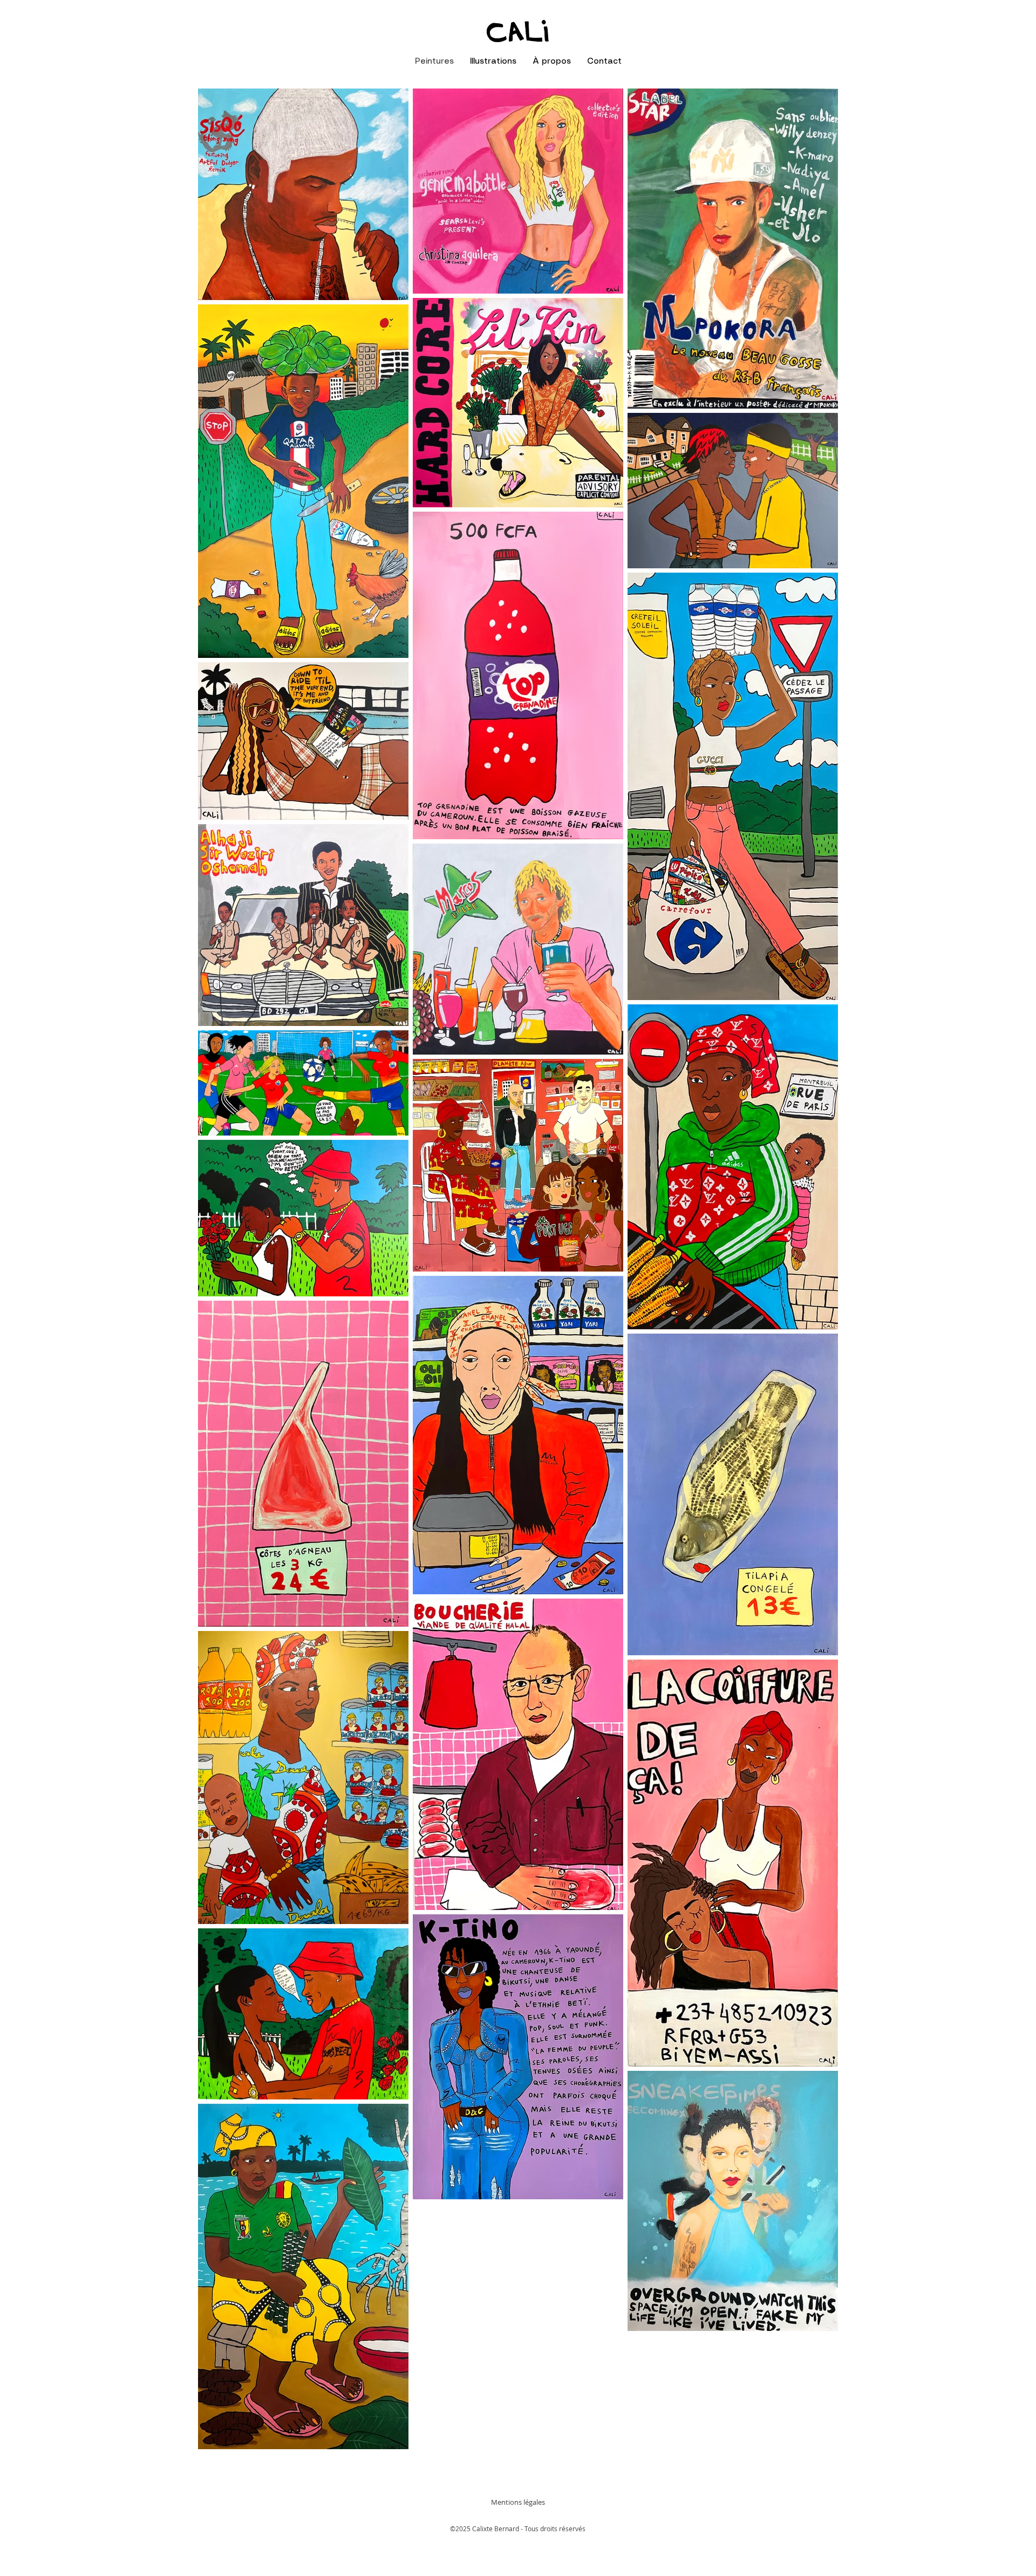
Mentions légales (518, 2502)
